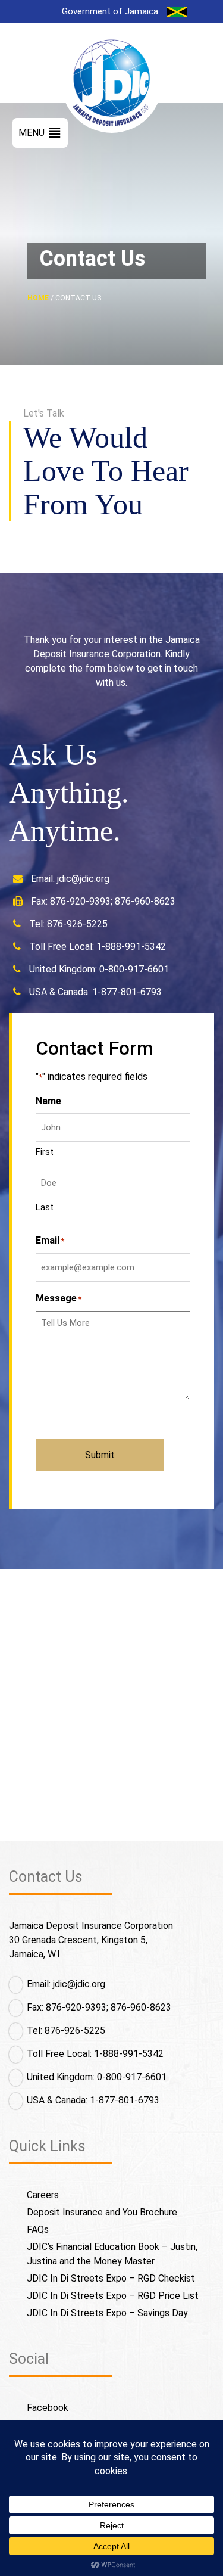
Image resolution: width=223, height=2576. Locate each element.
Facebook (48, 2408)
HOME (38, 298)
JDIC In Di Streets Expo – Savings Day (107, 2313)
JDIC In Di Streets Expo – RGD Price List (113, 2296)
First (45, 1152)
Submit (100, 1455)
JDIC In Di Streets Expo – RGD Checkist (111, 2278)
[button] (32, 133)
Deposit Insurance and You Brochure (102, 2212)
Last (45, 1207)
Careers (43, 2195)
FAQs (38, 2229)
